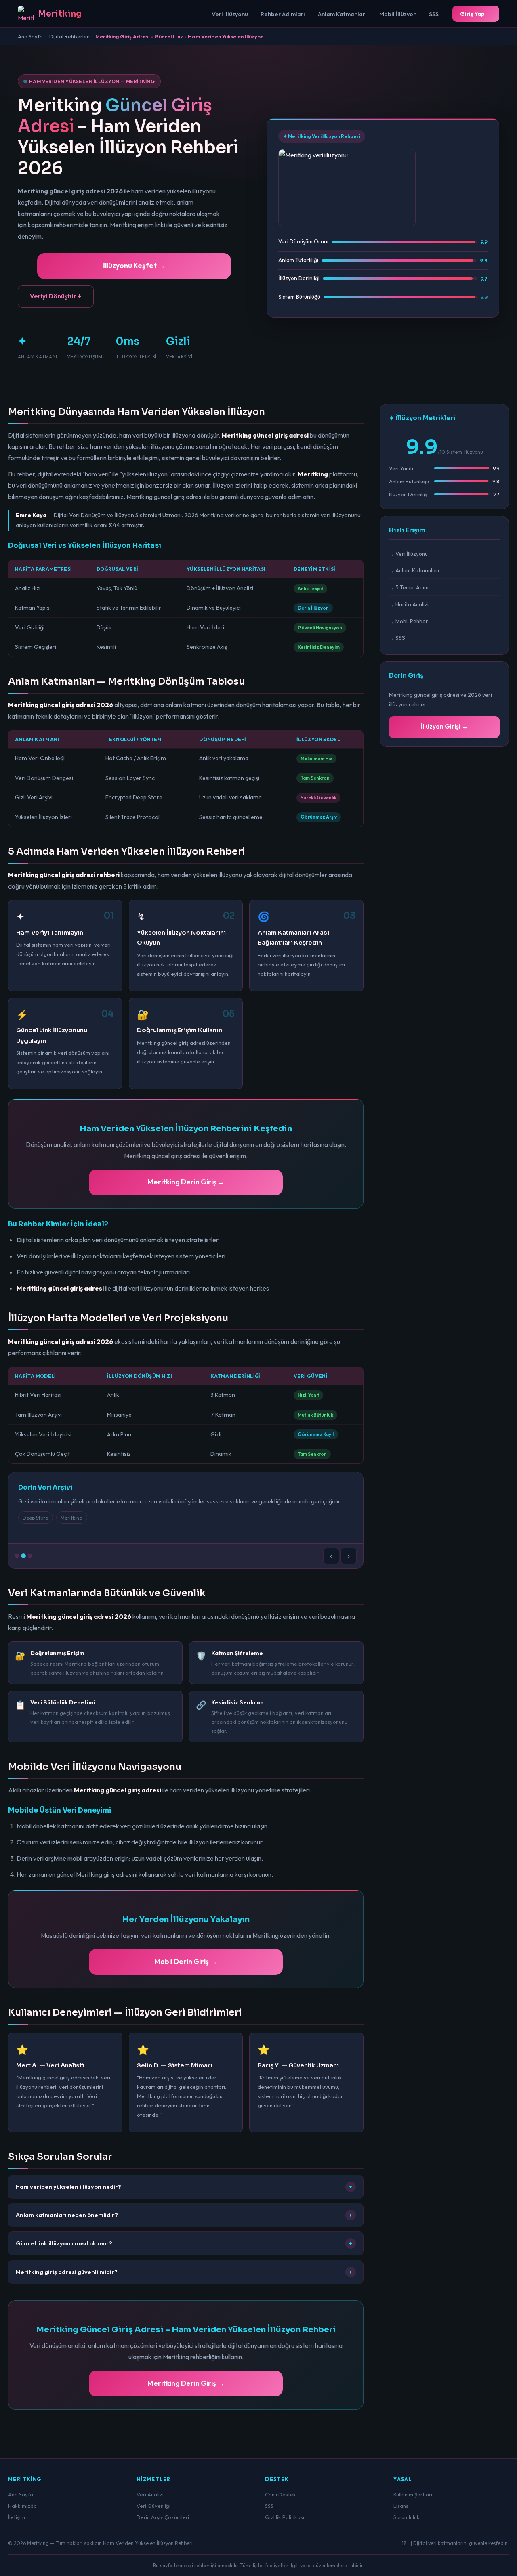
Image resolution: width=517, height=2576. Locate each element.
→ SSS (397, 638)
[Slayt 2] (23, 1556)
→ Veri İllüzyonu (408, 554)
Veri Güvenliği (153, 2506)
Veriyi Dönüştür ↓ (56, 296)
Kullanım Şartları (413, 2494)
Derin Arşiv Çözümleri (163, 2517)
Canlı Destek (281, 2494)
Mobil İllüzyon (398, 14)
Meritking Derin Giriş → (186, 1182)
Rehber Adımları (283, 14)
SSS (434, 14)
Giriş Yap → (476, 14)
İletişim (17, 2517)
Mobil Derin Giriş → (186, 1961)
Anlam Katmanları (342, 14)
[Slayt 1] (17, 1556)
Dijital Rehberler (69, 36)
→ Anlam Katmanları (414, 570)
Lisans (401, 2506)
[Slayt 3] (30, 1556)
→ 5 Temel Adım (409, 587)
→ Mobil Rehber (409, 621)
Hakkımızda (22, 2506)
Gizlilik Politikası (285, 2517)
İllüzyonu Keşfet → (134, 265)
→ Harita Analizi (409, 604)
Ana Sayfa (30, 36)
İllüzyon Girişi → (444, 726)
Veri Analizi (150, 2494)
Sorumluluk (407, 2517)
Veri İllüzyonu (230, 14)
